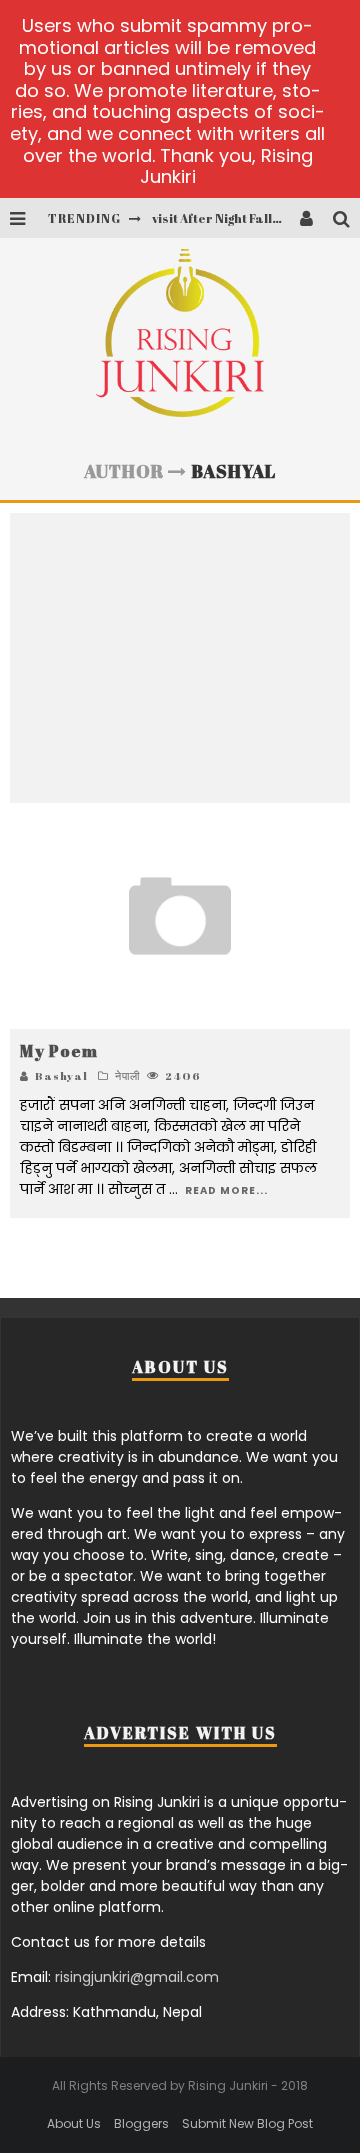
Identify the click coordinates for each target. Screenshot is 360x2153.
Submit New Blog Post (247, 2123)
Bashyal (61, 1075)
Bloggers (141, 2123)
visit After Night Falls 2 (220, 218)
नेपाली (127, 1075)
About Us (74, 2123)
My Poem (59, 1051)
